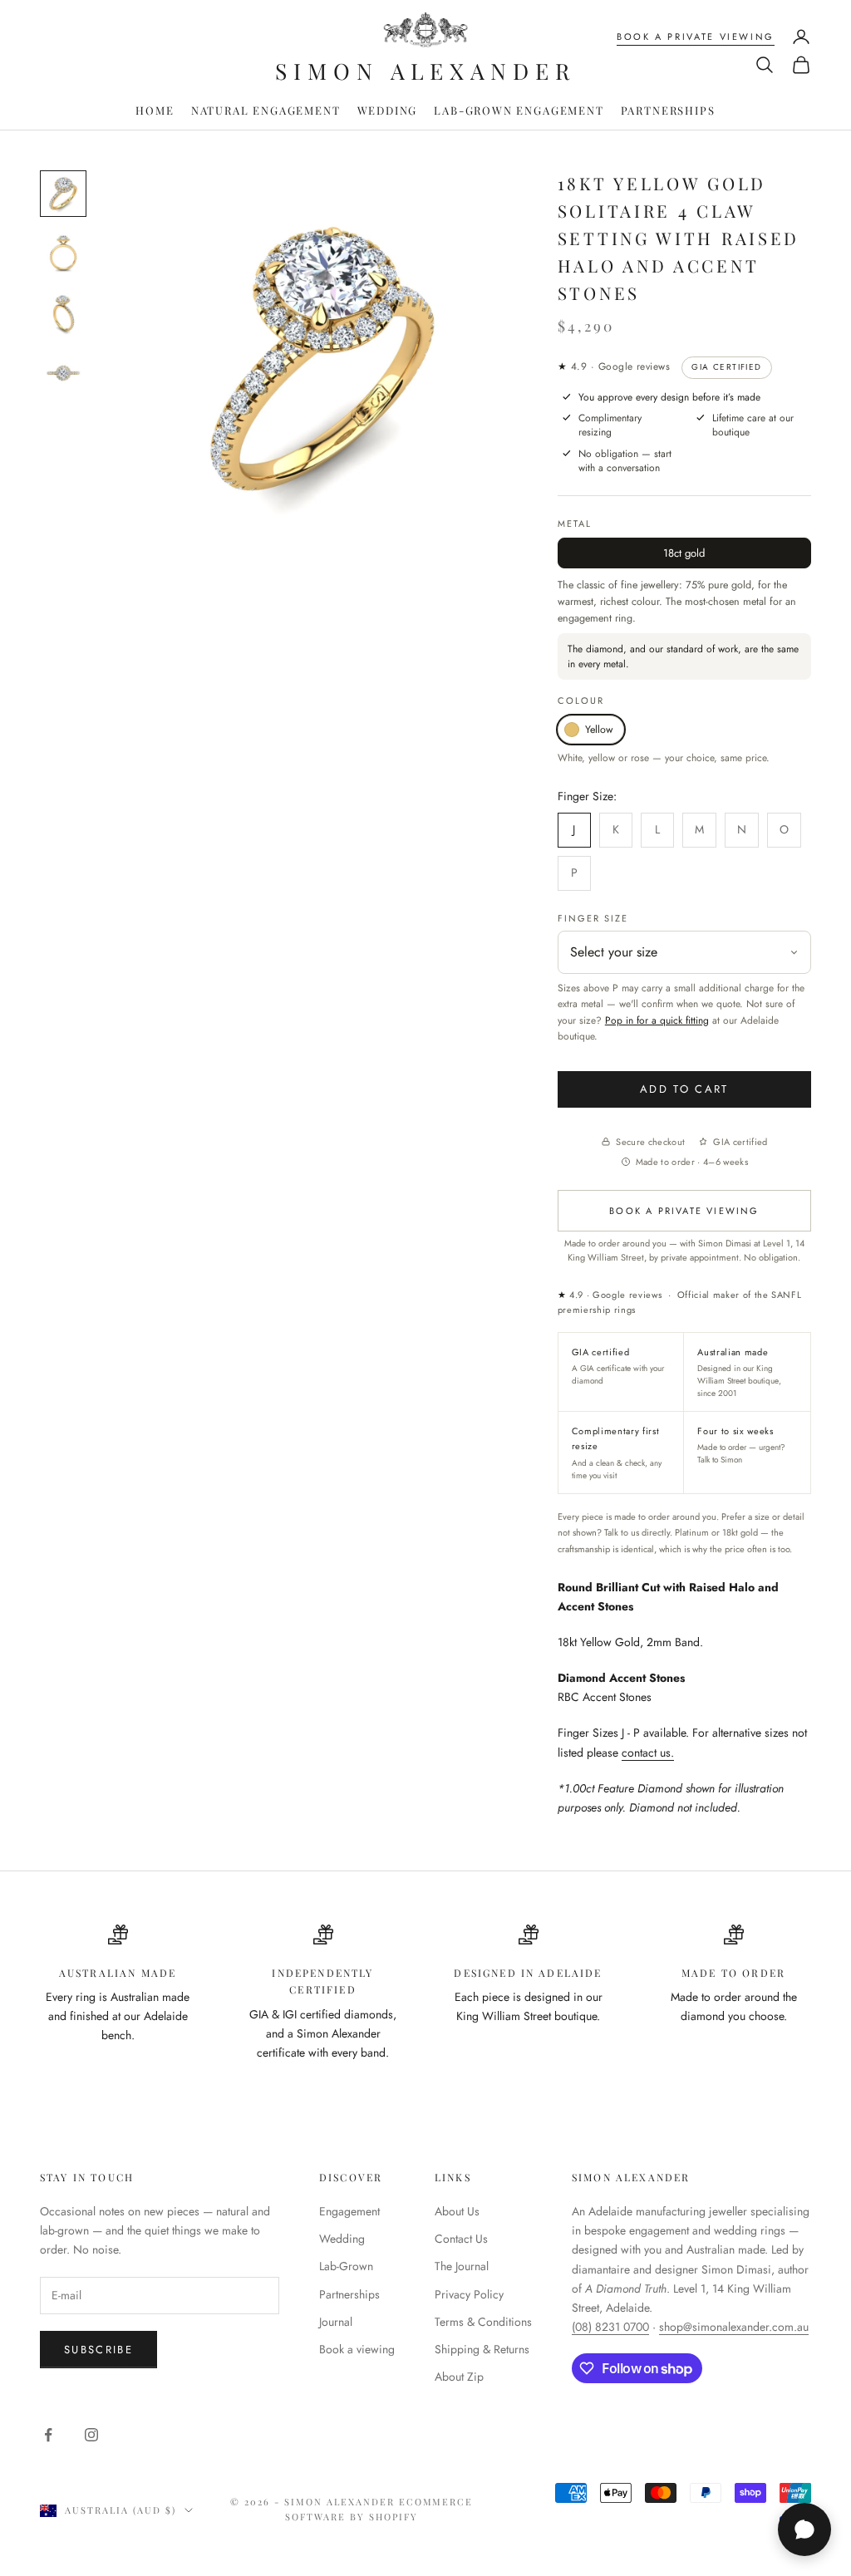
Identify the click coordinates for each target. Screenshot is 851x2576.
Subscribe (98, 2350)
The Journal (462, 2266)
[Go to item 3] (63, 313)
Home (155, 110)
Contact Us (461, 2239)
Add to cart (684, 1089)
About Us (457, 2211)
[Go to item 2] (63, 253)
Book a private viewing (696, 37)
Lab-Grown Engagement (519, 110)
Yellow (599, 730)
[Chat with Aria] (804, 2529)
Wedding (388, 110)
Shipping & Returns (482, 2349)
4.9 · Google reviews (614, 366)
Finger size (593, 918)
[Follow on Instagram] (91, 2435)
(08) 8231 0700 (610, 2327)
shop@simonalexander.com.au (734, 2327)
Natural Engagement (266, 110)
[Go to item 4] (63, 373)
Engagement (349, 2211)
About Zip (459, 2377)
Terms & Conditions (483, 2322)
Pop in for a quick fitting (657, 1020)
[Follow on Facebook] (48, 2435)
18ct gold (684, 553)
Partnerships (668, 110)
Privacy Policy (469, 2294)
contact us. (648, 1753)
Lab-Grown (346, 2266)
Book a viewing (357, 2349)
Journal (336, 2322)
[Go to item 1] (63, 194)
